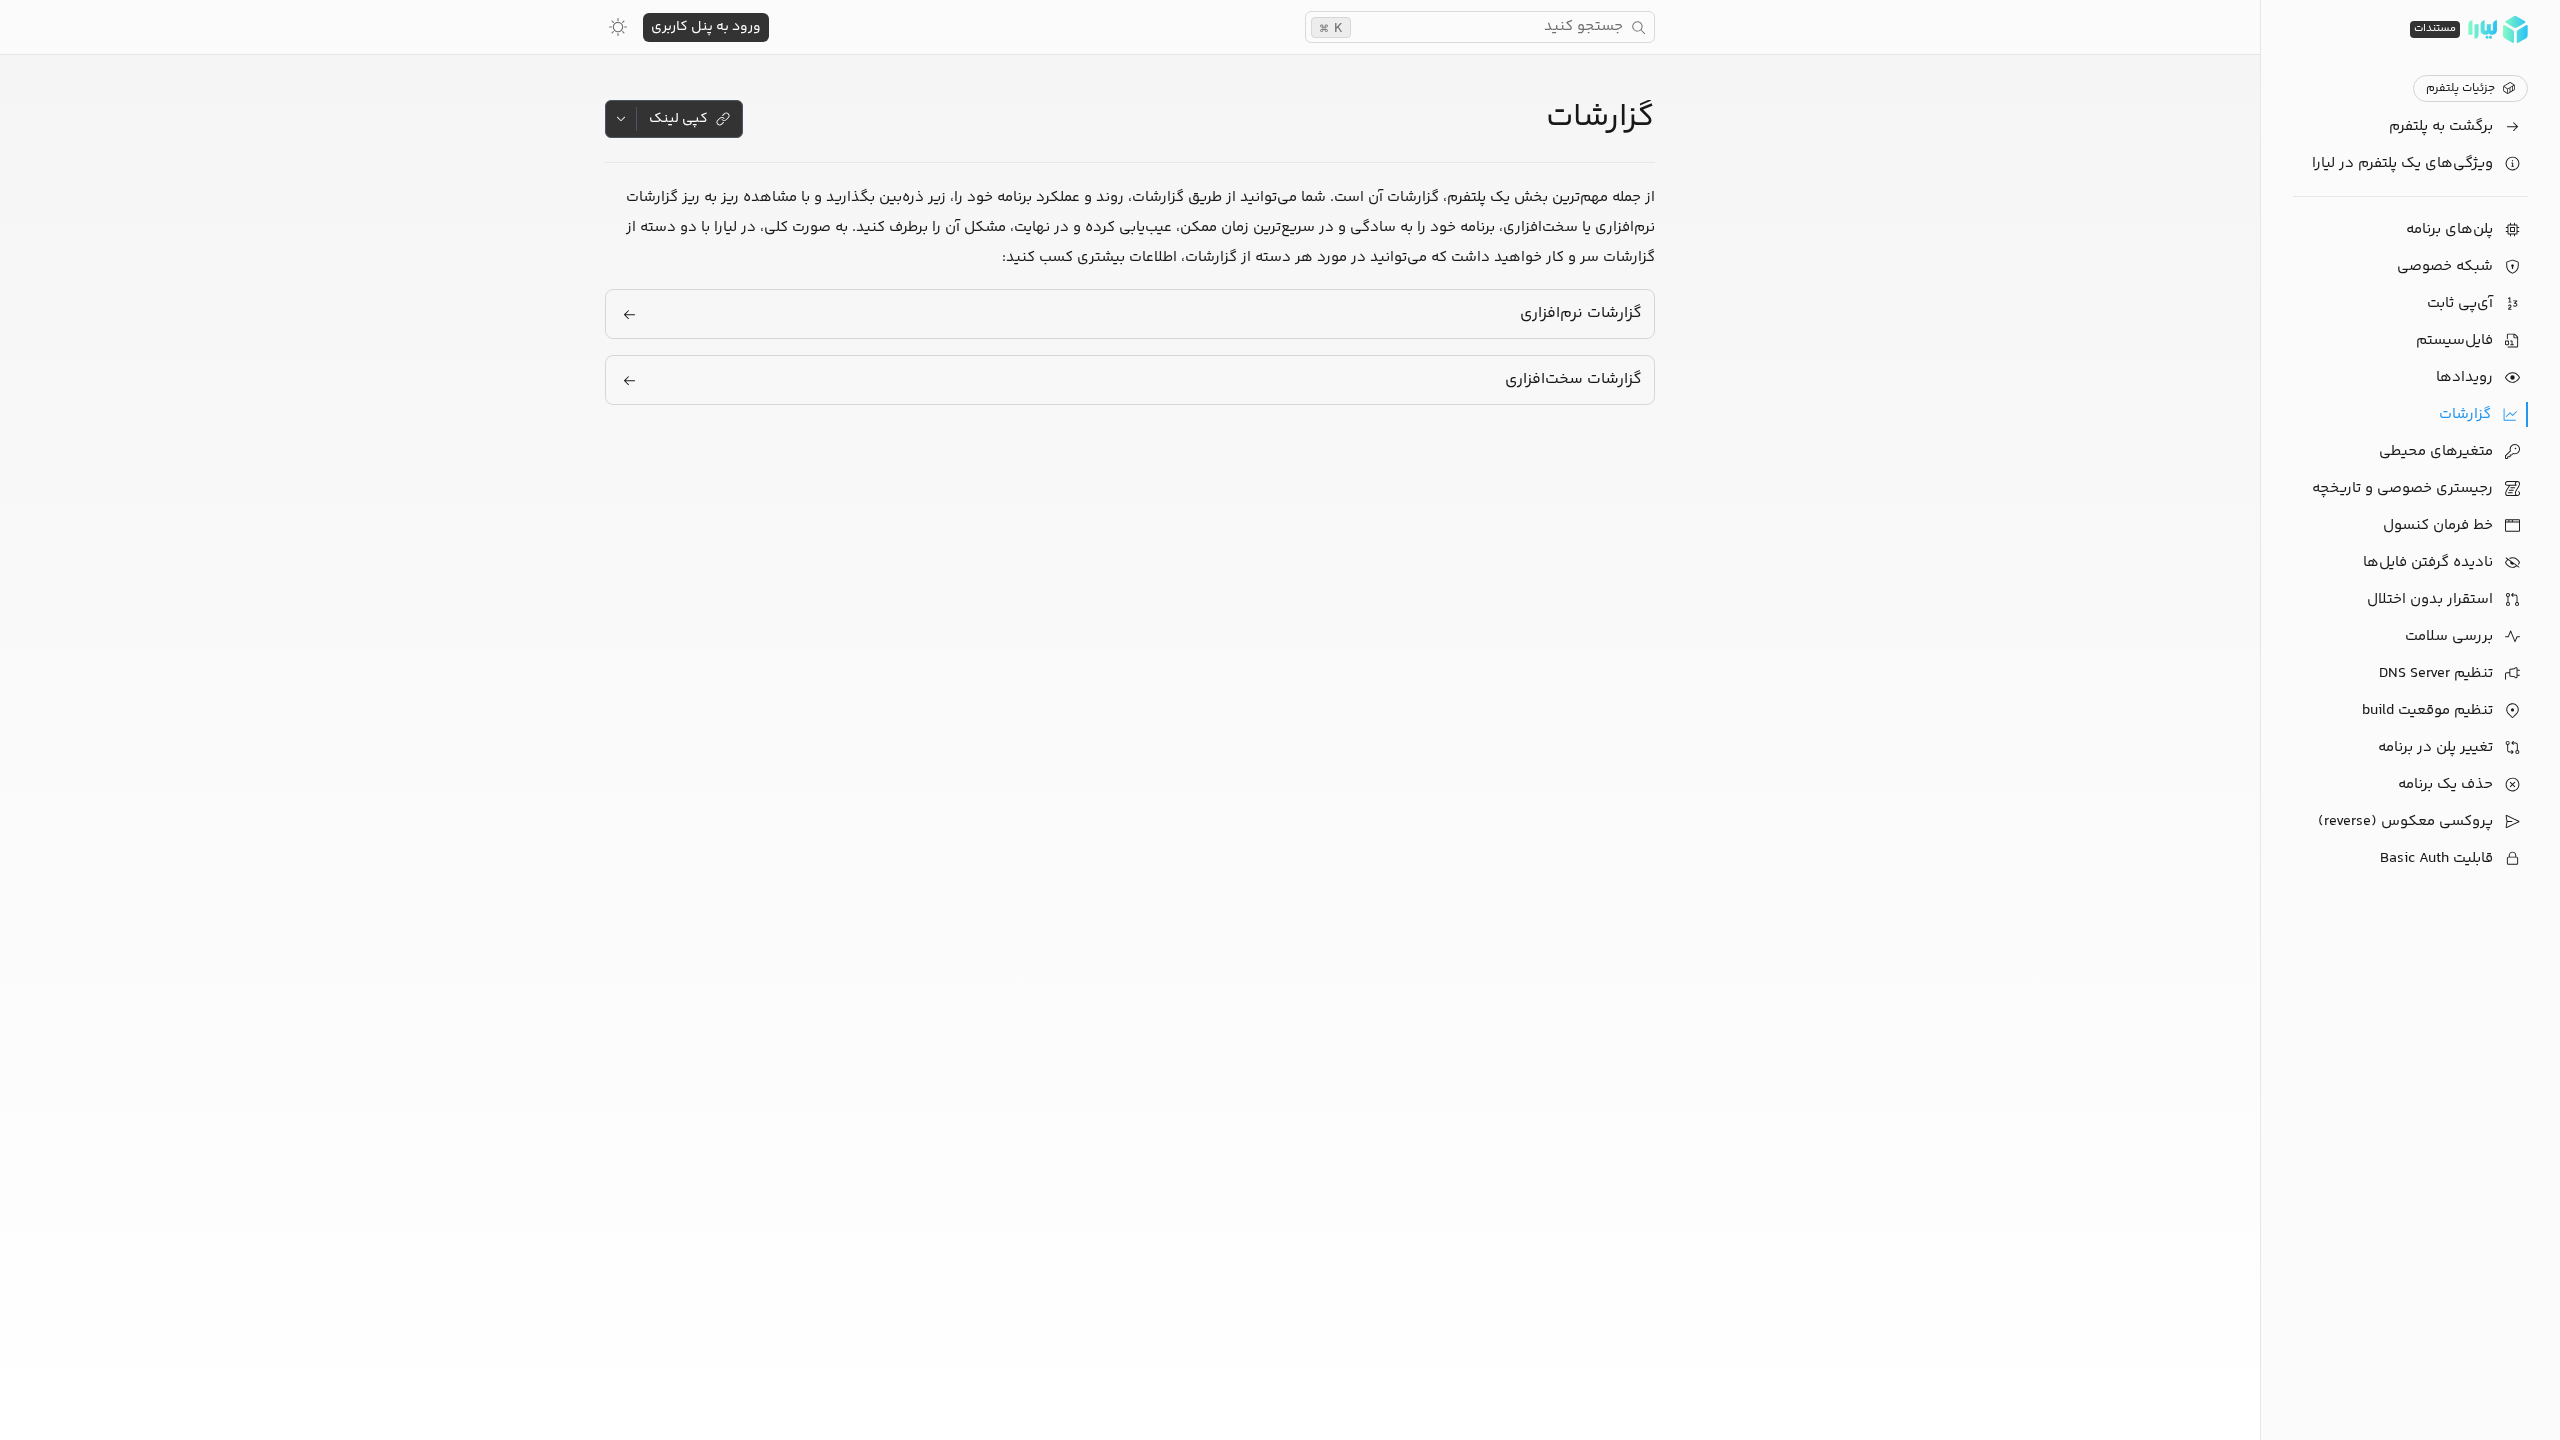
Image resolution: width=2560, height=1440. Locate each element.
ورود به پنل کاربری (706, 27)
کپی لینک (678, 119)
